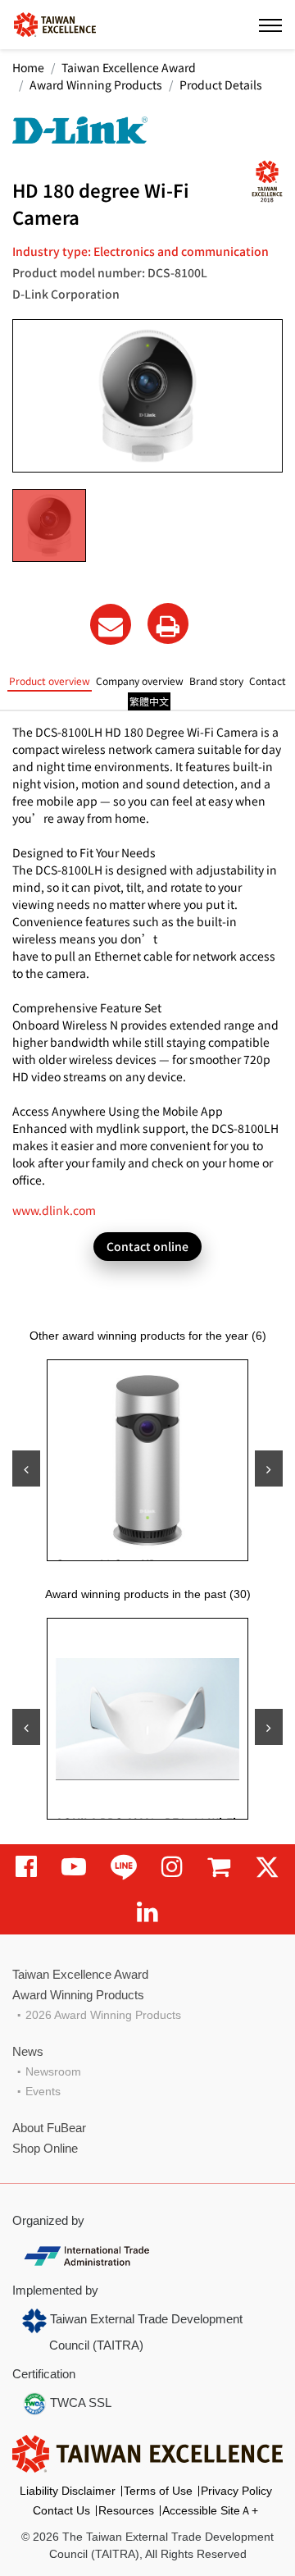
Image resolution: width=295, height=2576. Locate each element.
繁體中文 (149, 701)
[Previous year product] (26, 1727)
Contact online (147, 1246)
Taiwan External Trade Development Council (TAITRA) (145, 2332)
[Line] (124, 1867)
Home (28, 67)
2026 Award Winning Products (103, 2015)
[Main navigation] (270, 25)
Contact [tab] (268, 681)
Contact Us (61, 2510)
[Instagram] (172, 1867)
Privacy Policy (236, 2491)
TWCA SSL (79, 2402)
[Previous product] (26, 1468)
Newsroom (53, 2071)
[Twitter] (267, 1867)
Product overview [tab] (50, 681)
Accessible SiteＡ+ (210, 2510)
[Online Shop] (219, 1867)
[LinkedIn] (147, 1912)
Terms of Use (158, 2491)
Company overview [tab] (140, 681)
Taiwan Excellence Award (129, 67)
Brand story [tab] (216, 681)
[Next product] (269, 1468)
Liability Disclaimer (68, 2491)
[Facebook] (26, 1867)
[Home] (55, 23)
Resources (126, 2510)
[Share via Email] (111, 624)
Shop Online (45, 2148)
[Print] (168, 623)
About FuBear (49, 2128)
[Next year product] (269, 1727)
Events (43, 2091)
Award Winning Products (96, 84)
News (28, 2051)
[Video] (74, 1867)
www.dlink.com (54, 1210)
